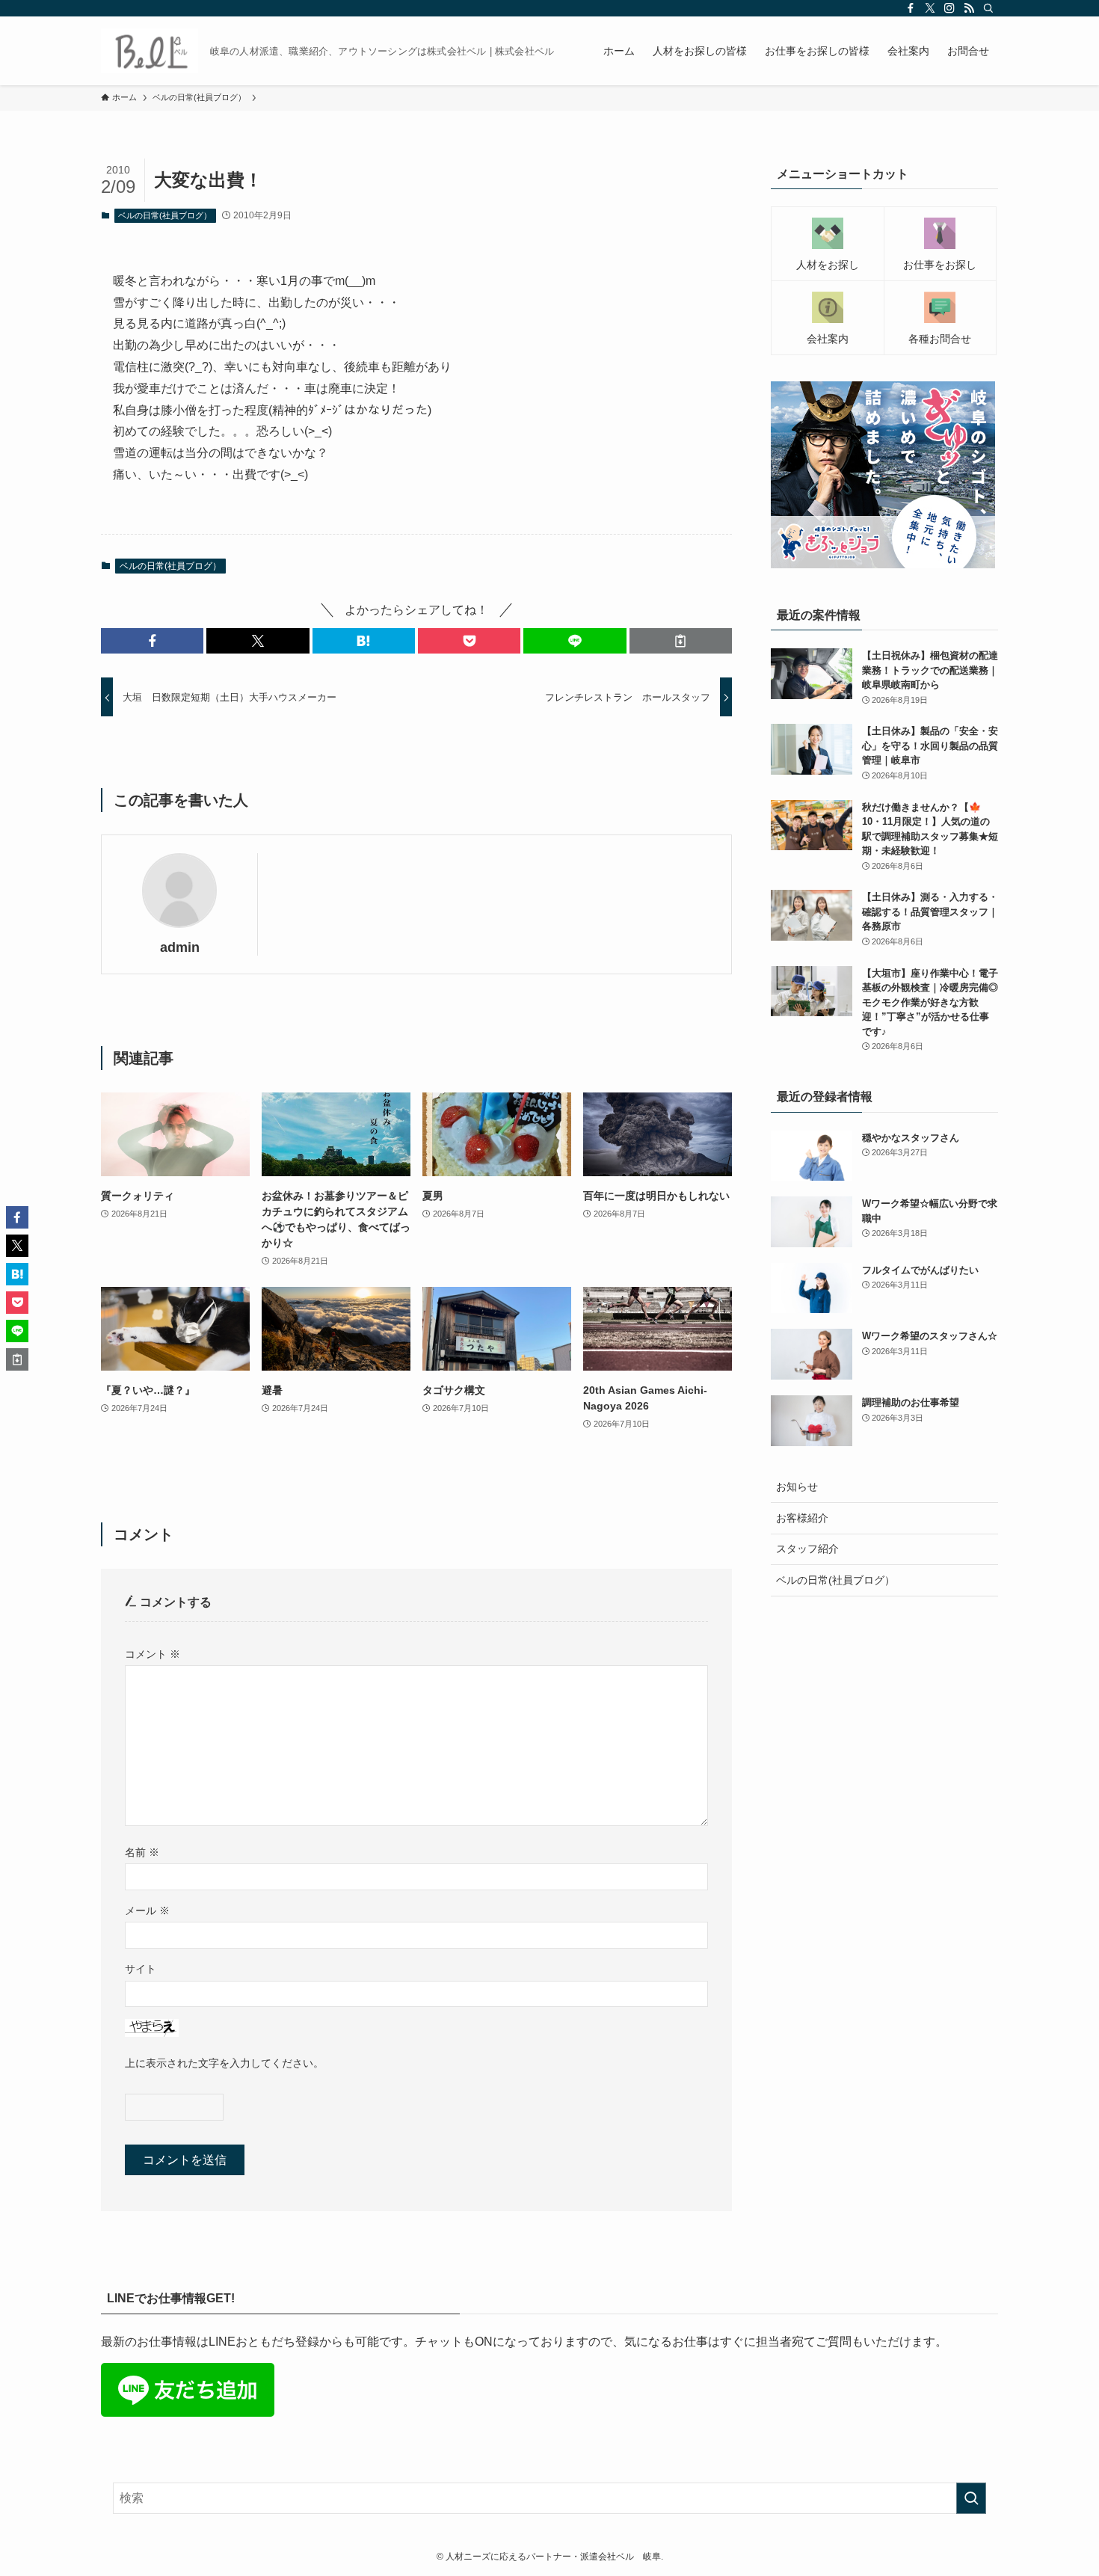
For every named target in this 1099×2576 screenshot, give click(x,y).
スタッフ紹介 (807, 1549)
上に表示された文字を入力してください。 (224, 2063)
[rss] (969, 8)
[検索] (988, 8)
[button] (152, 641)
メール (147, 1911)
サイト (141, 1969)
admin (180, 947)
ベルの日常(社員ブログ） (165, 215)
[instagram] (949, 8)
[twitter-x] (930, 8)
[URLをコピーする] (681, 641)
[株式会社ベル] (150, 51)
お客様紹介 (802, 1518)
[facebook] (911, 8)
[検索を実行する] (971, 2498)
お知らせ (797, 1487)
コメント (153, 1654)
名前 (142, 1852)
